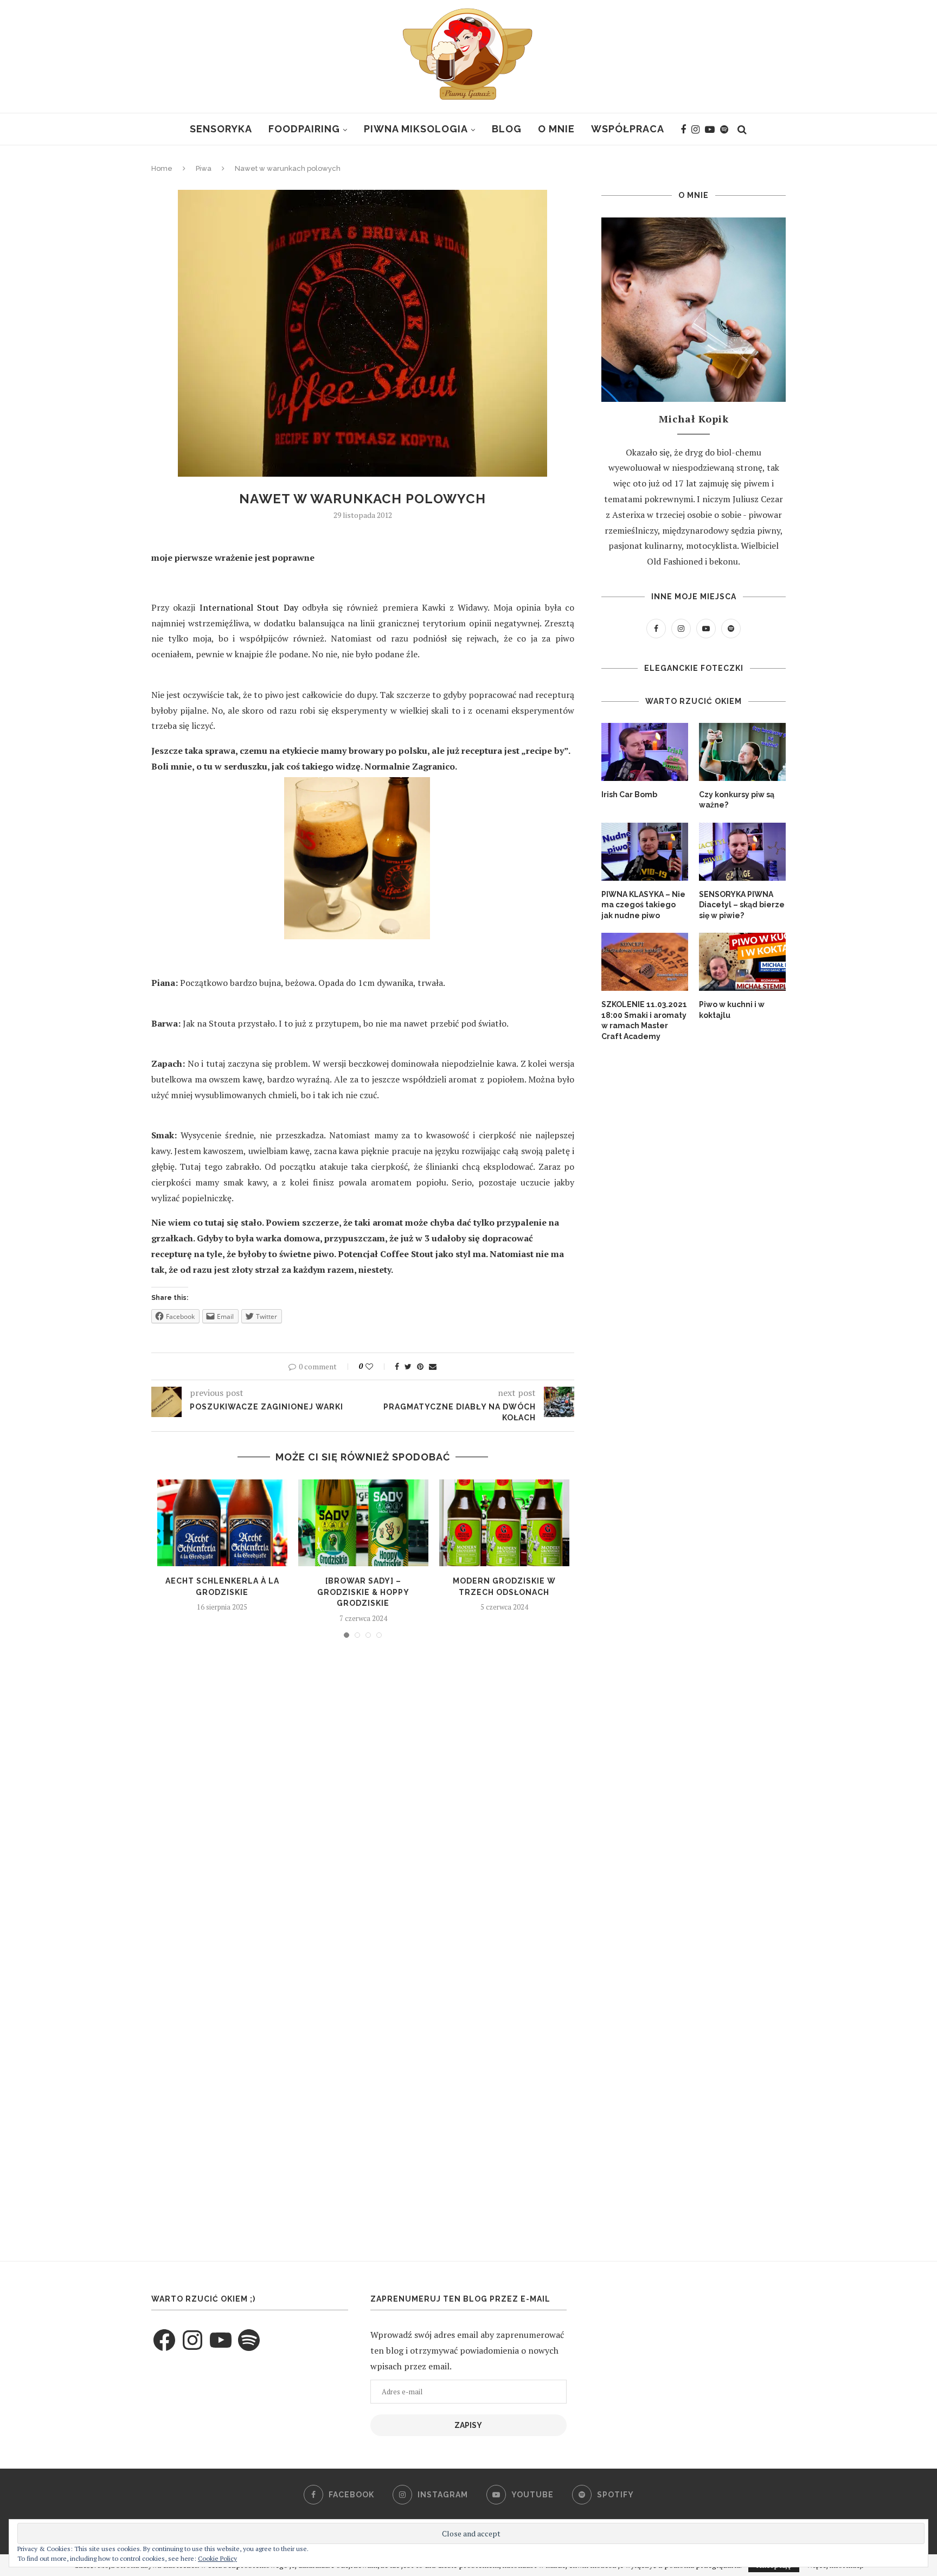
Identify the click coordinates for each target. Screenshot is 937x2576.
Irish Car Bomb (629, 794)
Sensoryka (221, 129)
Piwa (204, 168)
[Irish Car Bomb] (645, 752)
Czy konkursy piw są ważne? (737, 800)
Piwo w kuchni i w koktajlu (732, 1010)
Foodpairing (304, 129)
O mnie (556, 129)
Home (162, 168)
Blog (507, 129)
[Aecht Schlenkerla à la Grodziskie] (222, 1523)
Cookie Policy (217, 2558)
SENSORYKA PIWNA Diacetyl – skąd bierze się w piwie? (742, 905)
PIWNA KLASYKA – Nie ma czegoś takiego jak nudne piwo (643, 905)
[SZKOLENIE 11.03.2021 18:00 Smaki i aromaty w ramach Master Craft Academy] (645, 962)
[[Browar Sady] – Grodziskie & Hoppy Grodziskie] (363, 1523)
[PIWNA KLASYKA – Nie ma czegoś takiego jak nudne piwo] (645, 852)
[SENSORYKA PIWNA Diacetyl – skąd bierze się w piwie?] (742, 852)
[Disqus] (363, 1793)
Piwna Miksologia (416, 129)
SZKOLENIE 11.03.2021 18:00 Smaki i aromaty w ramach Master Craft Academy (644, 1020)
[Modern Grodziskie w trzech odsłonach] (504, 1523)
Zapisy (468, 2425)
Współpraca (628, 129)
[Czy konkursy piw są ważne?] (742, 752)
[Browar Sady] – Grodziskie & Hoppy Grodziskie (363, 1592)
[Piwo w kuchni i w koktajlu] (742, 962)
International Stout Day (249, 607)
